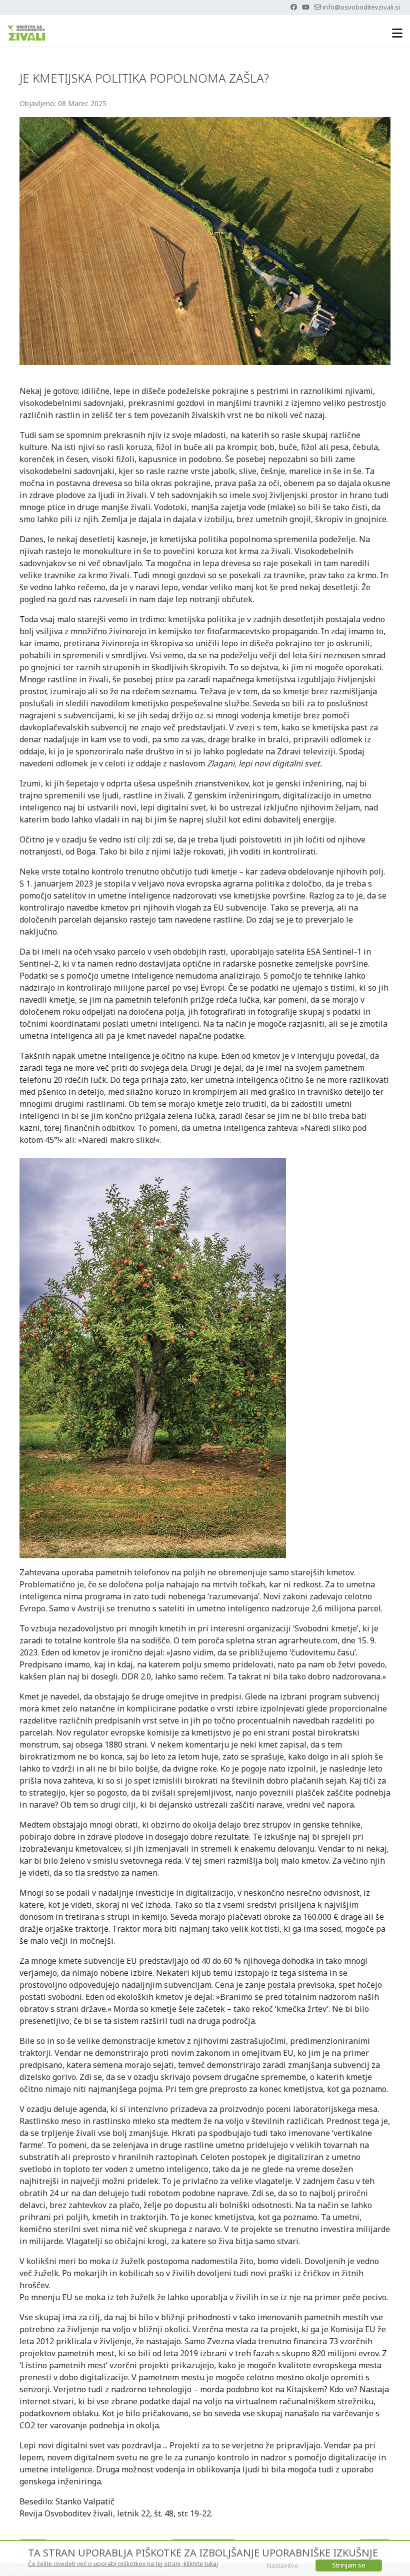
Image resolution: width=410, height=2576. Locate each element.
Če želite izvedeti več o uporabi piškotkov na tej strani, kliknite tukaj (123, 2564)
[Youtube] (306, 7)
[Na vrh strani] (392, 2557)
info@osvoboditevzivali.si (361, 7)
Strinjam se (349, 2565)
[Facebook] (294, 7)
